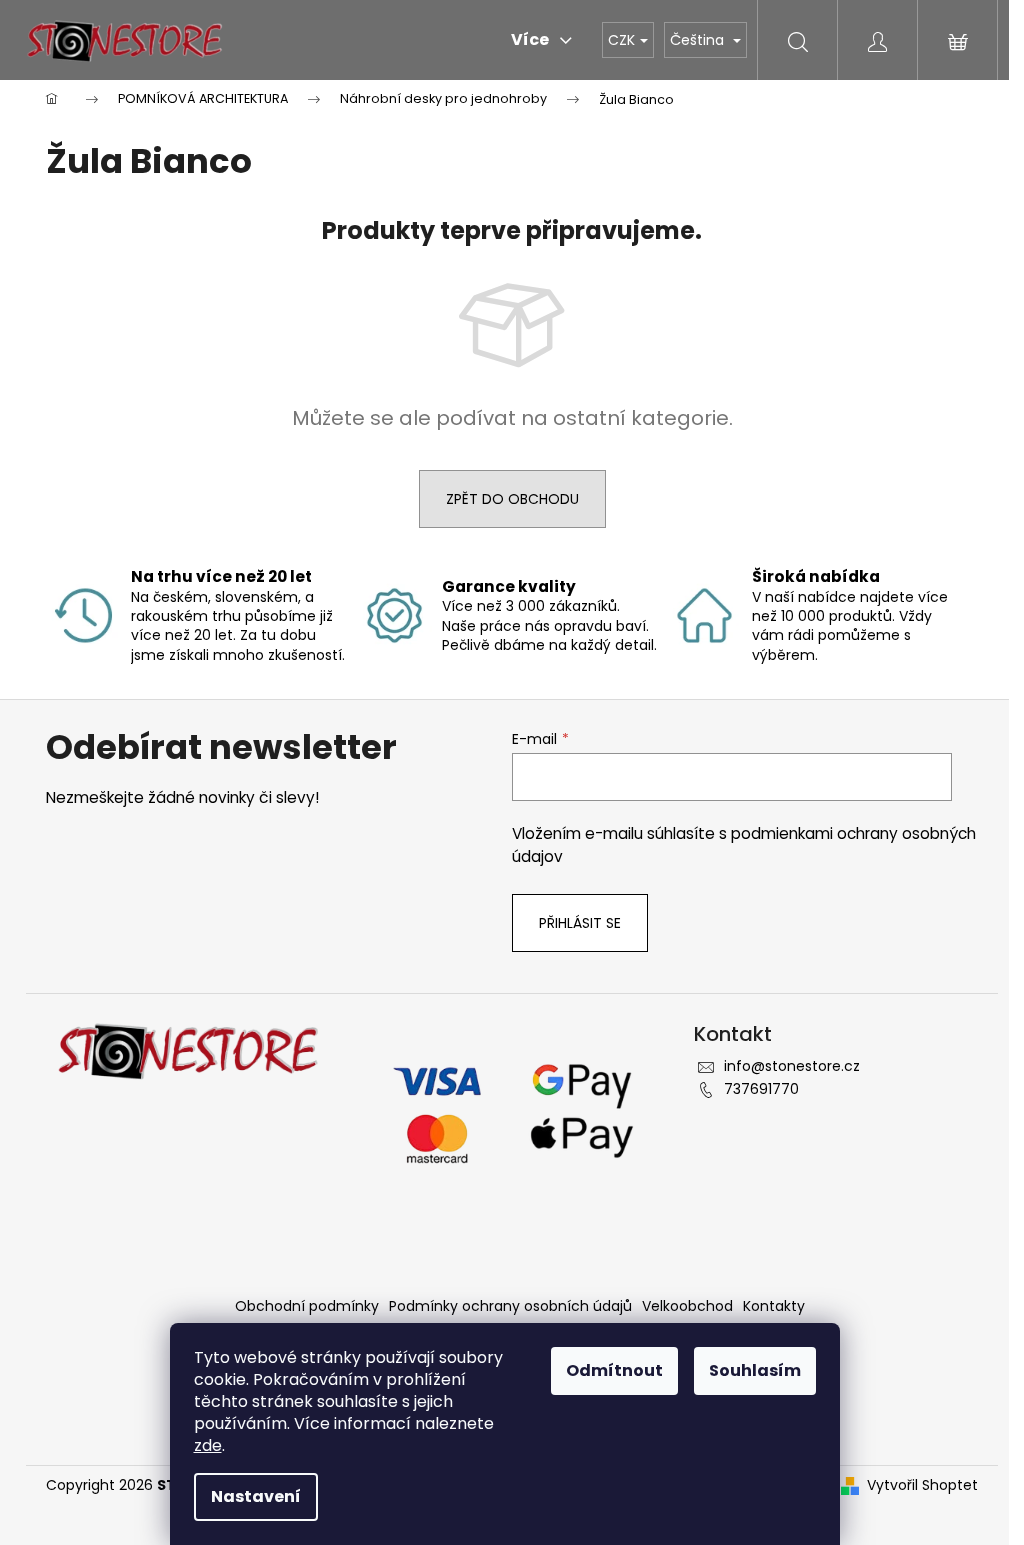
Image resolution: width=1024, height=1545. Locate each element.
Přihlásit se (580, 923)
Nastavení (256, 1496)
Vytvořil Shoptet (922, 1485)
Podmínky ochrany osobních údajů (510, 1306)
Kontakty (774, 1306)
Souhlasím (755, 1370)
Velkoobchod (687, 1306)
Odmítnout (614, 1370)
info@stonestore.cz (792, 1066)
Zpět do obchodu (512, 499)
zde (208, 1445)
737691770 (761, 1089)
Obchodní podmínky (307, 1306)
